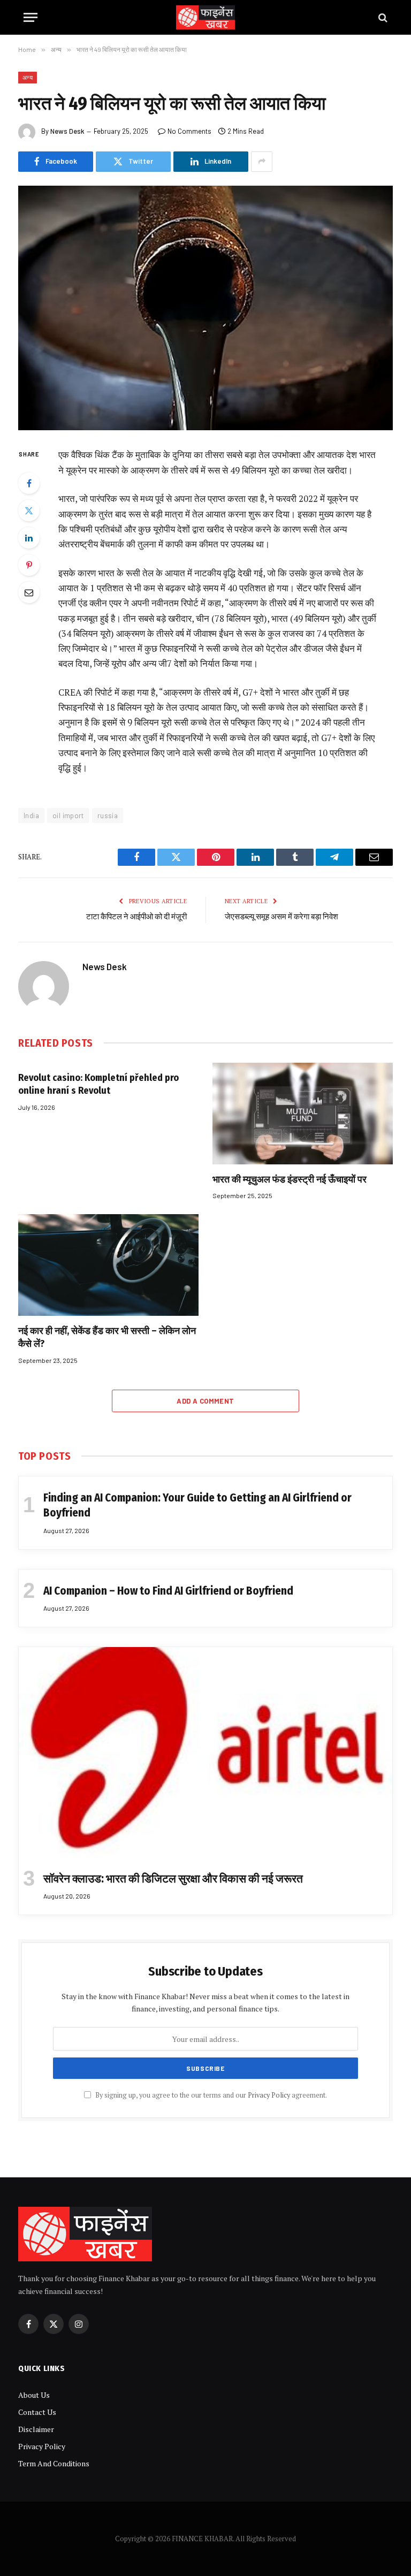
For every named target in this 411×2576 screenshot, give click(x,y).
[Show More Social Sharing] (262, 162)
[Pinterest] (29, 565)
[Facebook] (29, 483)
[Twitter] (29, 510)
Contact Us (37, 2412)
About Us (34, 2395)
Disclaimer (36, 2429)
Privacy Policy (269, 2095)
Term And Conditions (54, 2463)
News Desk (67, 131)
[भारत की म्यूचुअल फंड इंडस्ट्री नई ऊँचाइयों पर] (303, 1114)
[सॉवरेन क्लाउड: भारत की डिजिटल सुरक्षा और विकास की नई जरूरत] (205, 1752)
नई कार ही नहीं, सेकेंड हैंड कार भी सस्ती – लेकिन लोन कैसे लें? (107, 1337)
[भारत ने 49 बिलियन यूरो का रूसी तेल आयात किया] (205, 308)
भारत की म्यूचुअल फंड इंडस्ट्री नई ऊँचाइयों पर (290, 1179)
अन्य (28, 77)
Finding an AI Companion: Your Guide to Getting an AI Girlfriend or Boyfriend (197, 1506)
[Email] (29, 592)
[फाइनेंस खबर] (205, 17)
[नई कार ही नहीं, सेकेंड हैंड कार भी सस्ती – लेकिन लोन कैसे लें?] (108, 1265)
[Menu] (31, 17)
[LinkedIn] (29, 538)
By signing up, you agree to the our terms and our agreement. (210, 2095)
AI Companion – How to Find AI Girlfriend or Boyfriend (168, 1591)
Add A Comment (205, 1401)
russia (108, 816)
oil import (68, 816)
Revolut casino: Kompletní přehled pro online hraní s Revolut (98, 1084)
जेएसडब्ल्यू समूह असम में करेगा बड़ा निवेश (281, 917)
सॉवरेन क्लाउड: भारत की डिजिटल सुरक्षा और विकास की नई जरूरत (173, 1879)
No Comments (189, 131)
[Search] (382, 17)
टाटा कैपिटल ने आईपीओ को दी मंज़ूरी (136, 917)
